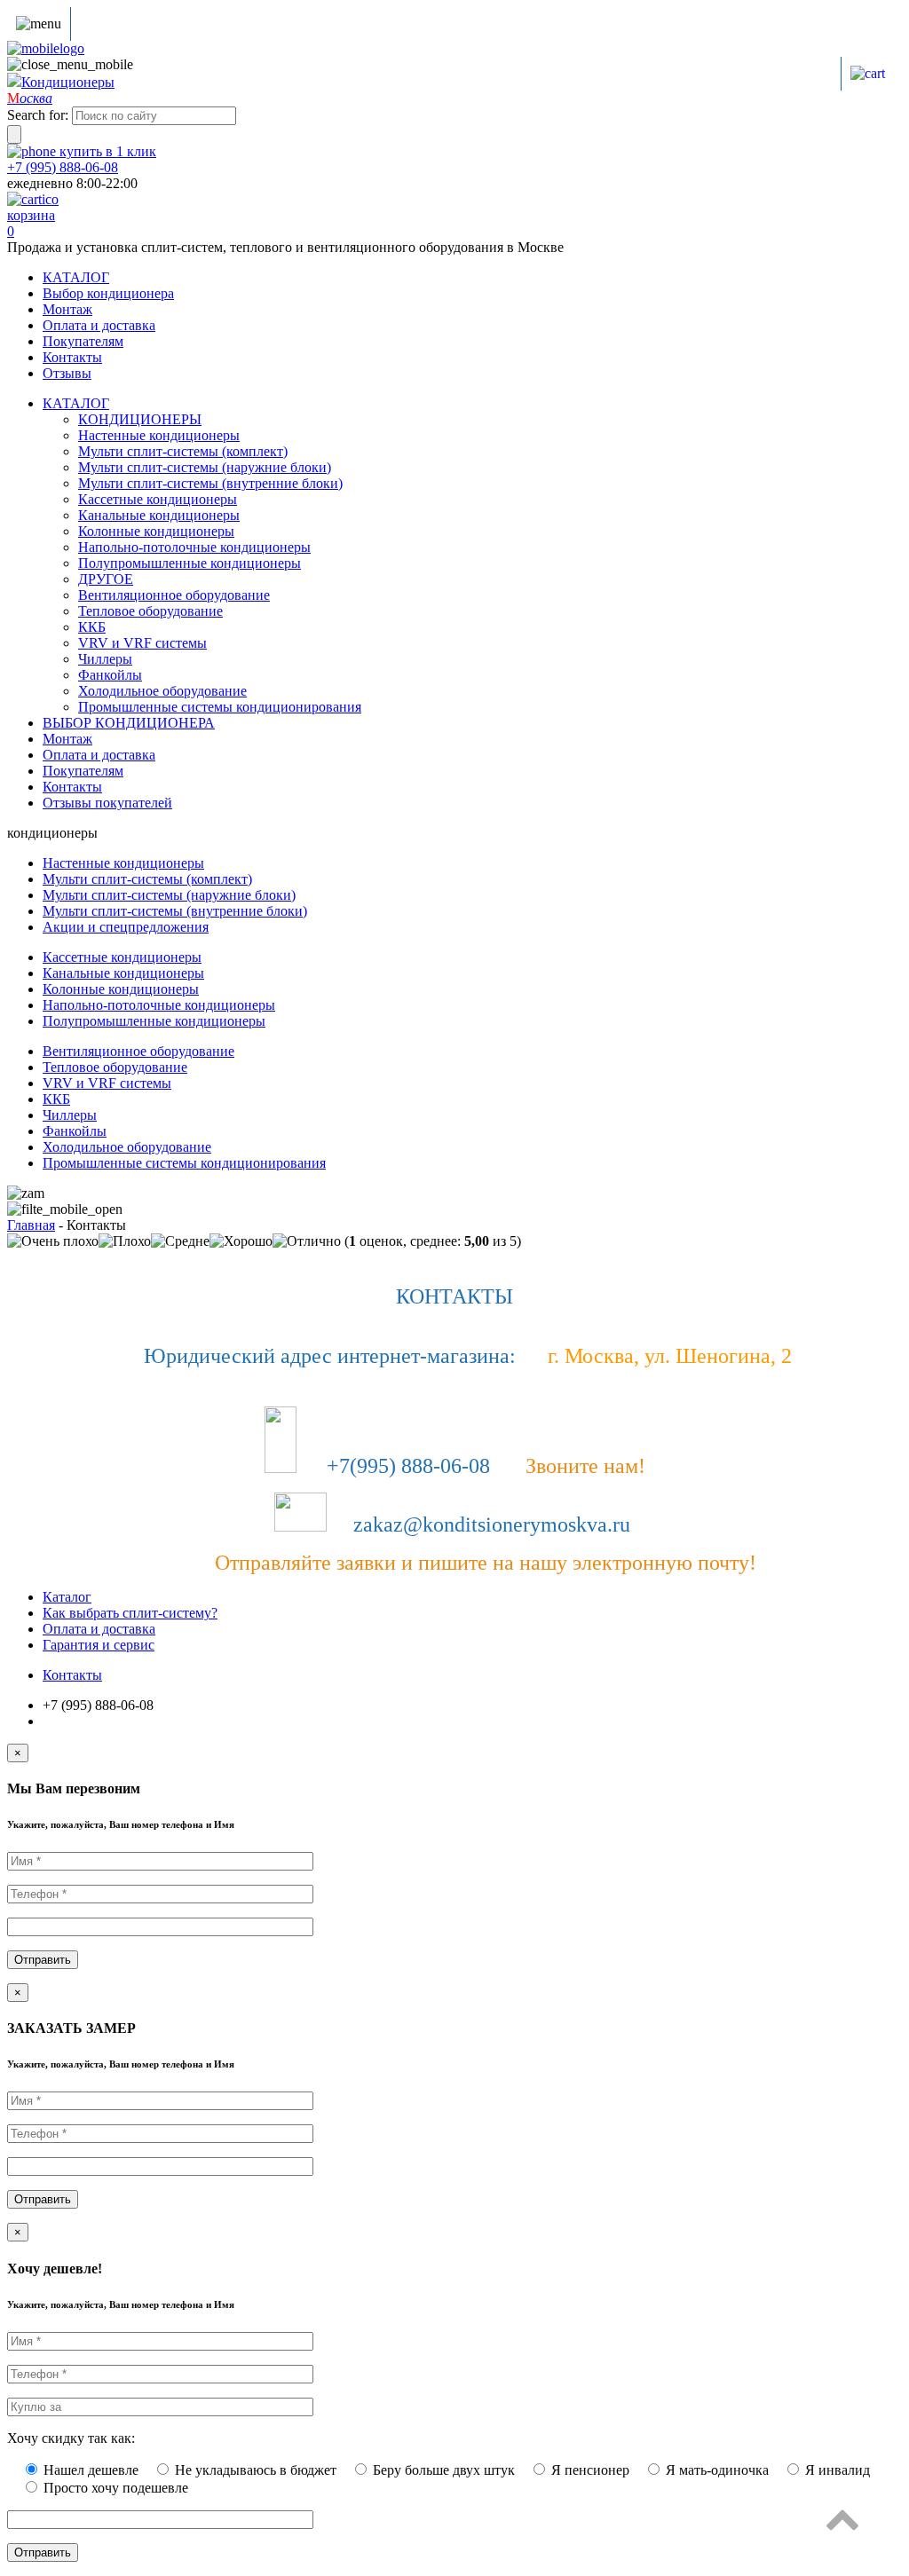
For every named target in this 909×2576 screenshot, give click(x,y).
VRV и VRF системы (142, 643)
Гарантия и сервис (99, 1645)
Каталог (67, 1597)
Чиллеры (105, 659)
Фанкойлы (110, 675)
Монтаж (67, 309)
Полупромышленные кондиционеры (190, 563)
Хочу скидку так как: (71, 2438)
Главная (31, 1225)
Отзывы (67, 373)
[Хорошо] (241, 1241)
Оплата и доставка (99, 325)
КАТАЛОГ (76, 277)
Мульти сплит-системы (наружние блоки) (205, 467)
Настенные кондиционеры (159, 435)
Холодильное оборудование (162, 691)
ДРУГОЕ (106, 579)
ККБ (92, 627)
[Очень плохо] (53, 1241)
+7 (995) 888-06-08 (63, 167)
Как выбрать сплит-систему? (130, 1613)
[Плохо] (125, 1241)
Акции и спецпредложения (126, 927)
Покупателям (83, 341)
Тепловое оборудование (150, 611)
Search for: (38, 115)
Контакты (72, 357)
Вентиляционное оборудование (174, 595)
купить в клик (106, 151)
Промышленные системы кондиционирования (220, 707)
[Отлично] (307, 1241)
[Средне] (180, 1241)
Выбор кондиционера (108, 293)
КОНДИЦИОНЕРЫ (140, 419)
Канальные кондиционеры (159, 515)
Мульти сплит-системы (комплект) (183, 451)
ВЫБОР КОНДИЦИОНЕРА (129, 723)
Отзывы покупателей (107, 803)
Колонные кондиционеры (156, 531)
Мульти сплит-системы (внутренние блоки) (210, 483)
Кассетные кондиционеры (158, 499)
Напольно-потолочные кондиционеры (194, 547)
